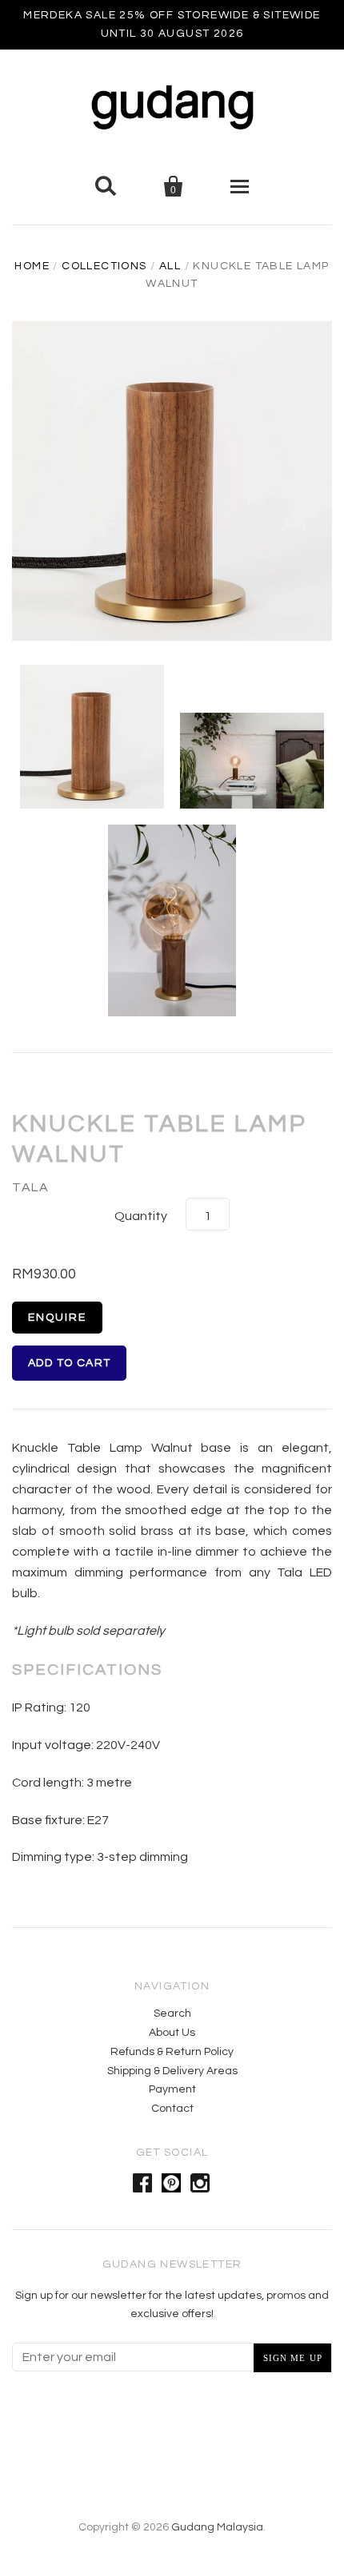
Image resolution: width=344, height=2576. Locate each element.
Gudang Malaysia (217, 2527)
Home (32, 266)
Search (172, 2013)
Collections (104, 266)
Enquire (57, 1318)
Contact (172, 2109)
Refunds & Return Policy (172, 2052)
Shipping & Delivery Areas (172, 2071)
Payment (172, 2089)
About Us (172, 2033)
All (170, 266)
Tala (30, 1187)
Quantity (141, 1216)
